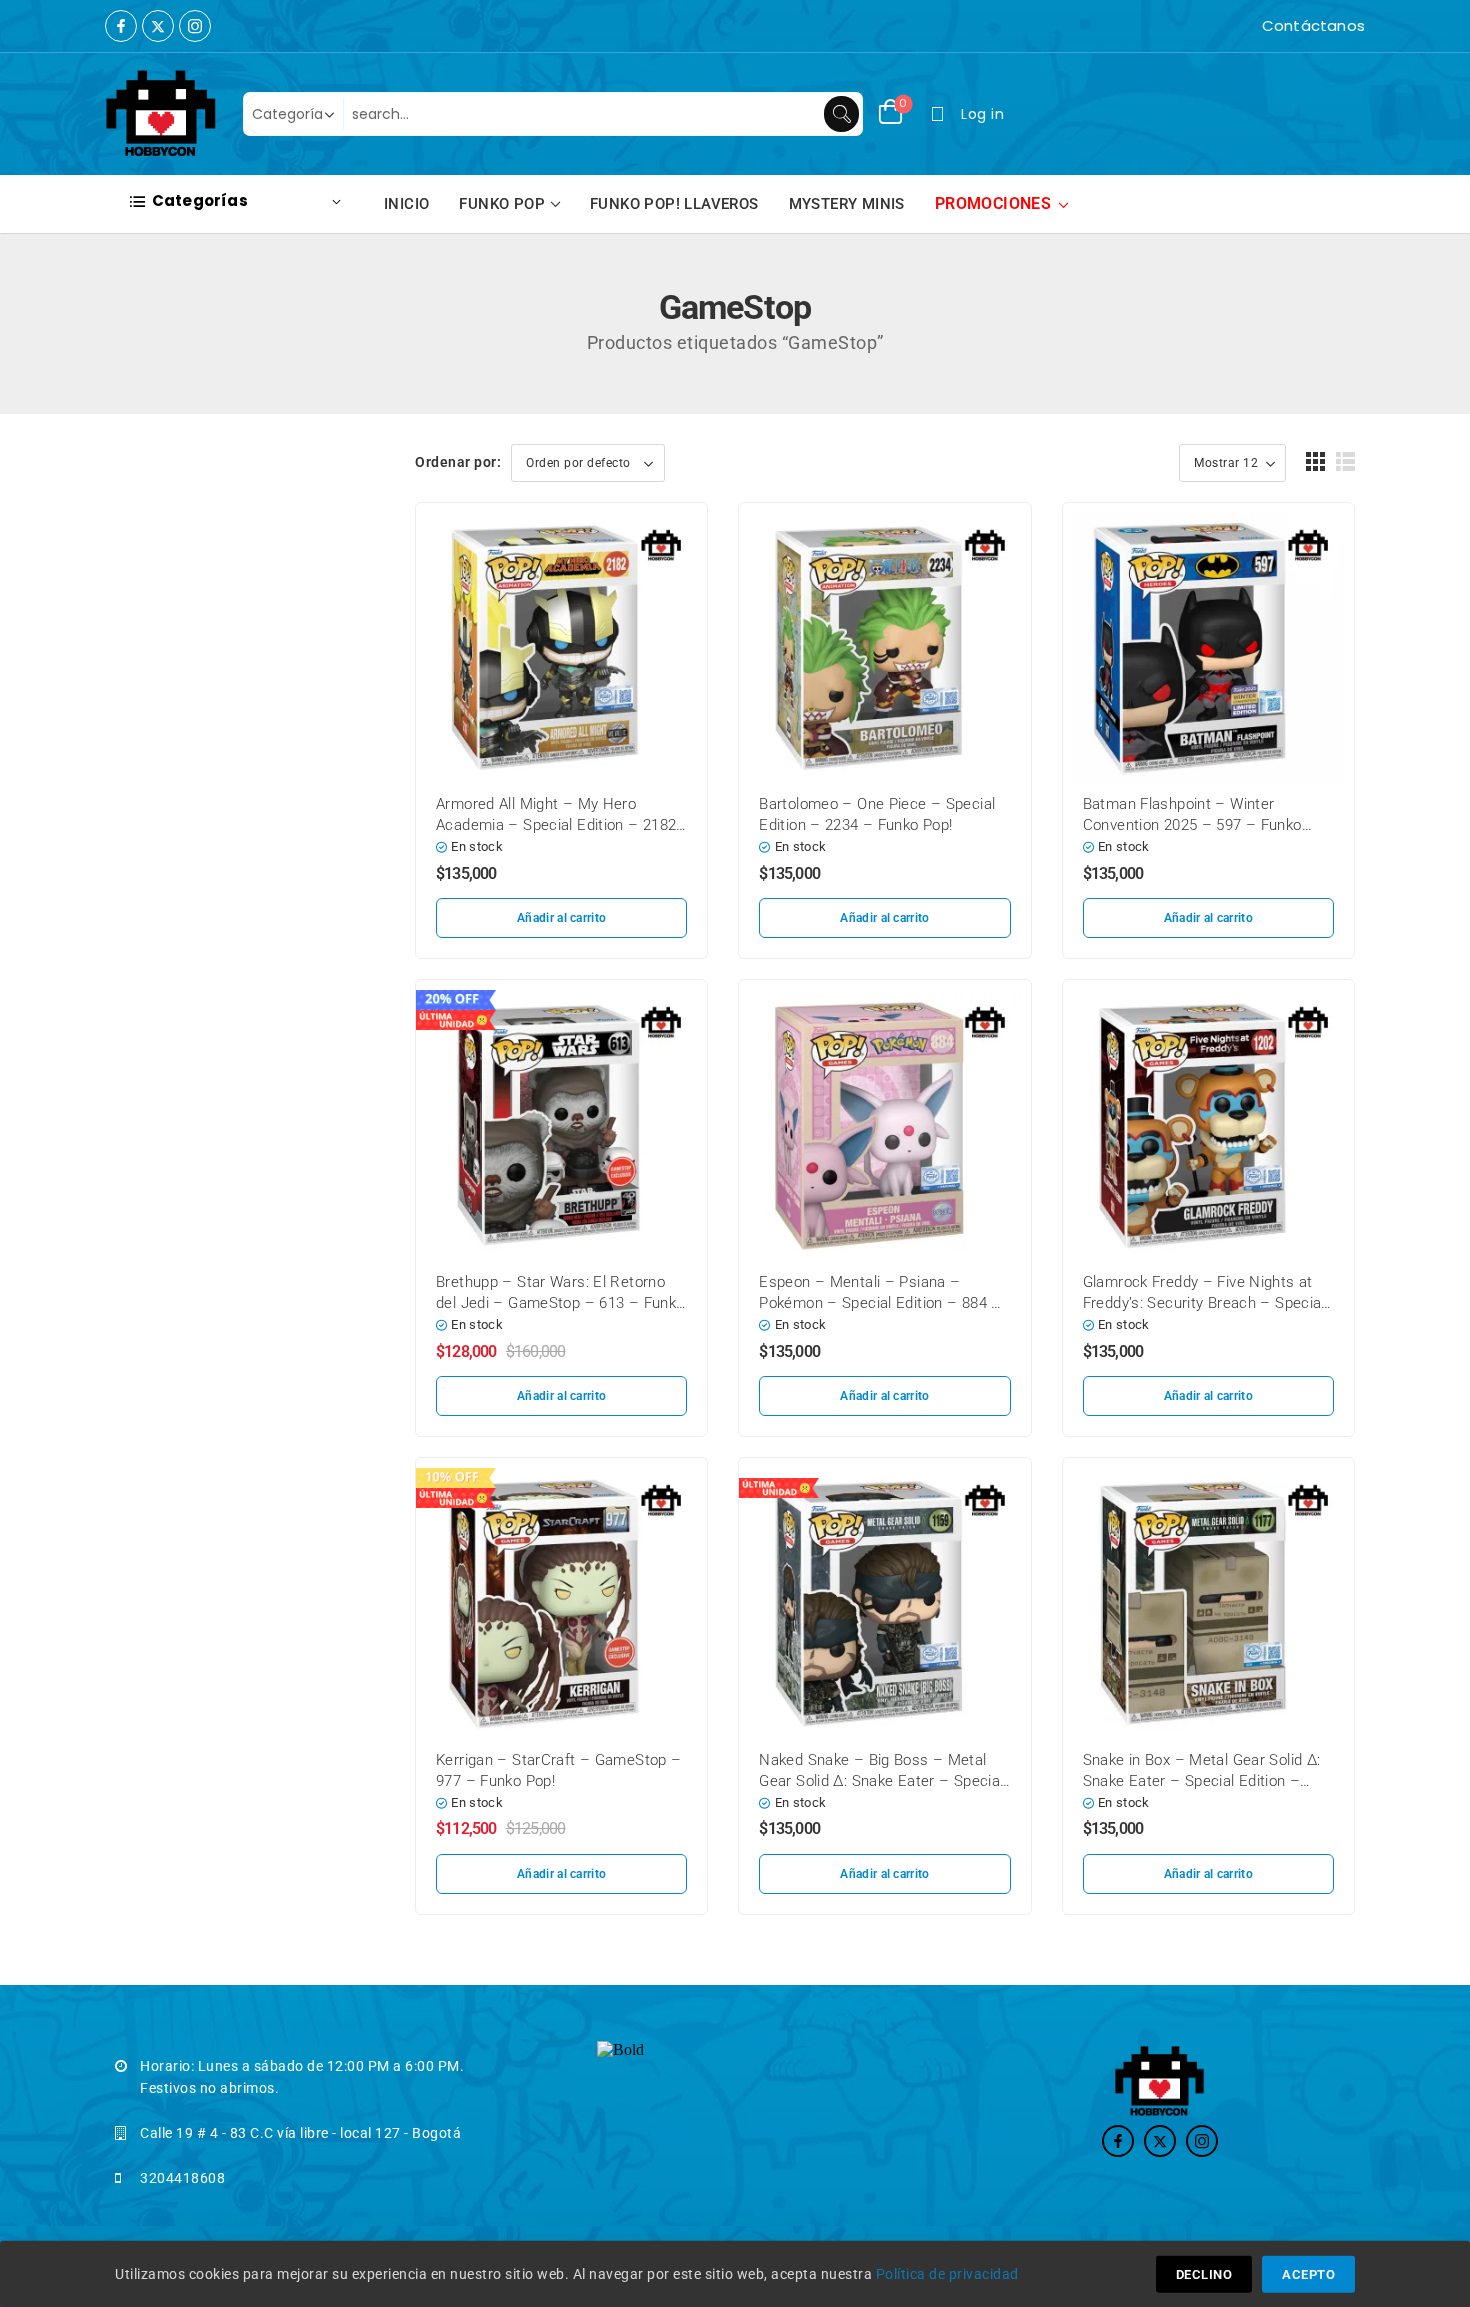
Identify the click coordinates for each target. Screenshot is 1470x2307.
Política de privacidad (947, 2274)
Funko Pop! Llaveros (674, 204)
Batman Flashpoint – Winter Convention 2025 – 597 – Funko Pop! (1192, 825)
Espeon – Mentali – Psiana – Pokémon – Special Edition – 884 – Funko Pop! (880, 1303)
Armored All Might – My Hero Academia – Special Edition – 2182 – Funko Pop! (556, 825)
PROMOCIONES (993, 203)
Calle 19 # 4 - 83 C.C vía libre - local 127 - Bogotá (300, 2133)
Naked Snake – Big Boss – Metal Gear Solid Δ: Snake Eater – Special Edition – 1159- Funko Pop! (881, 1781)
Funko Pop (502, 204)
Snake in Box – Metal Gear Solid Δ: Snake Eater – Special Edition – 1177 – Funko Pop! (1202, 1781)
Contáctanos (1313, 25)
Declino (1204, 2274)
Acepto (1308, 2274)
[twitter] (158, 26)
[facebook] (121, 26)
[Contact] (1257, 26)
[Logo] (161, 114)
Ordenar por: (458, 462)
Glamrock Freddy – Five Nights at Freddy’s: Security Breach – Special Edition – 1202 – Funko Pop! (1204, 1303)
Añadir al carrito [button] (561, 918)
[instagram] (195, 26)
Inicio (406, 204)
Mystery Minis (847, 204)
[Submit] (841, 114)
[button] (1316, 461)
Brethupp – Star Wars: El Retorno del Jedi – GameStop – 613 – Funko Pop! (560, 1303)
